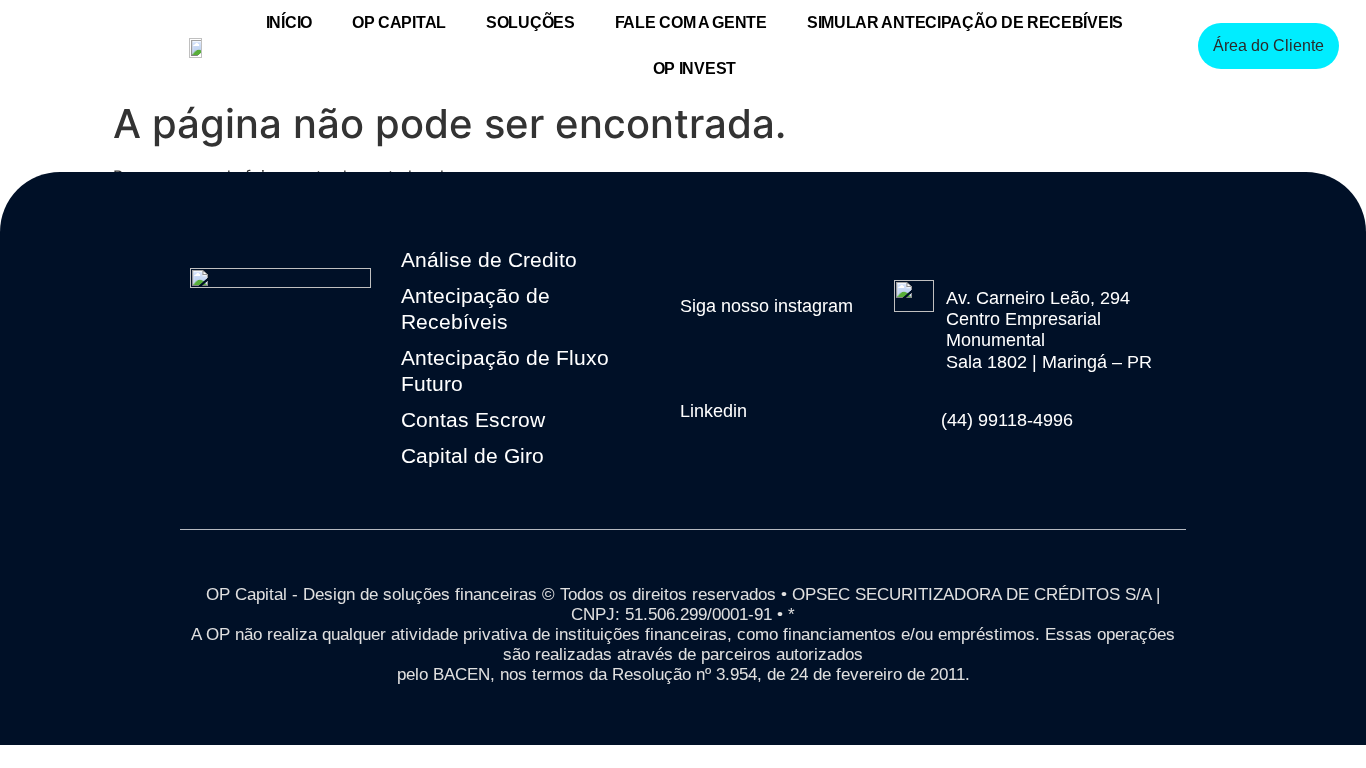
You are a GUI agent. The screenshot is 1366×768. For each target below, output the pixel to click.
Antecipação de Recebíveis (475, 308)
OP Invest (694, 68)
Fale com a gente (691, 22)
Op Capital (399, 22)
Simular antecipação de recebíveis (965, 22)
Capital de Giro (472, 455)
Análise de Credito (489, 259)
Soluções (530, 22)
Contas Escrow (473, 419)
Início (289, 22)
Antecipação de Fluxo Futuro (505, 370)
